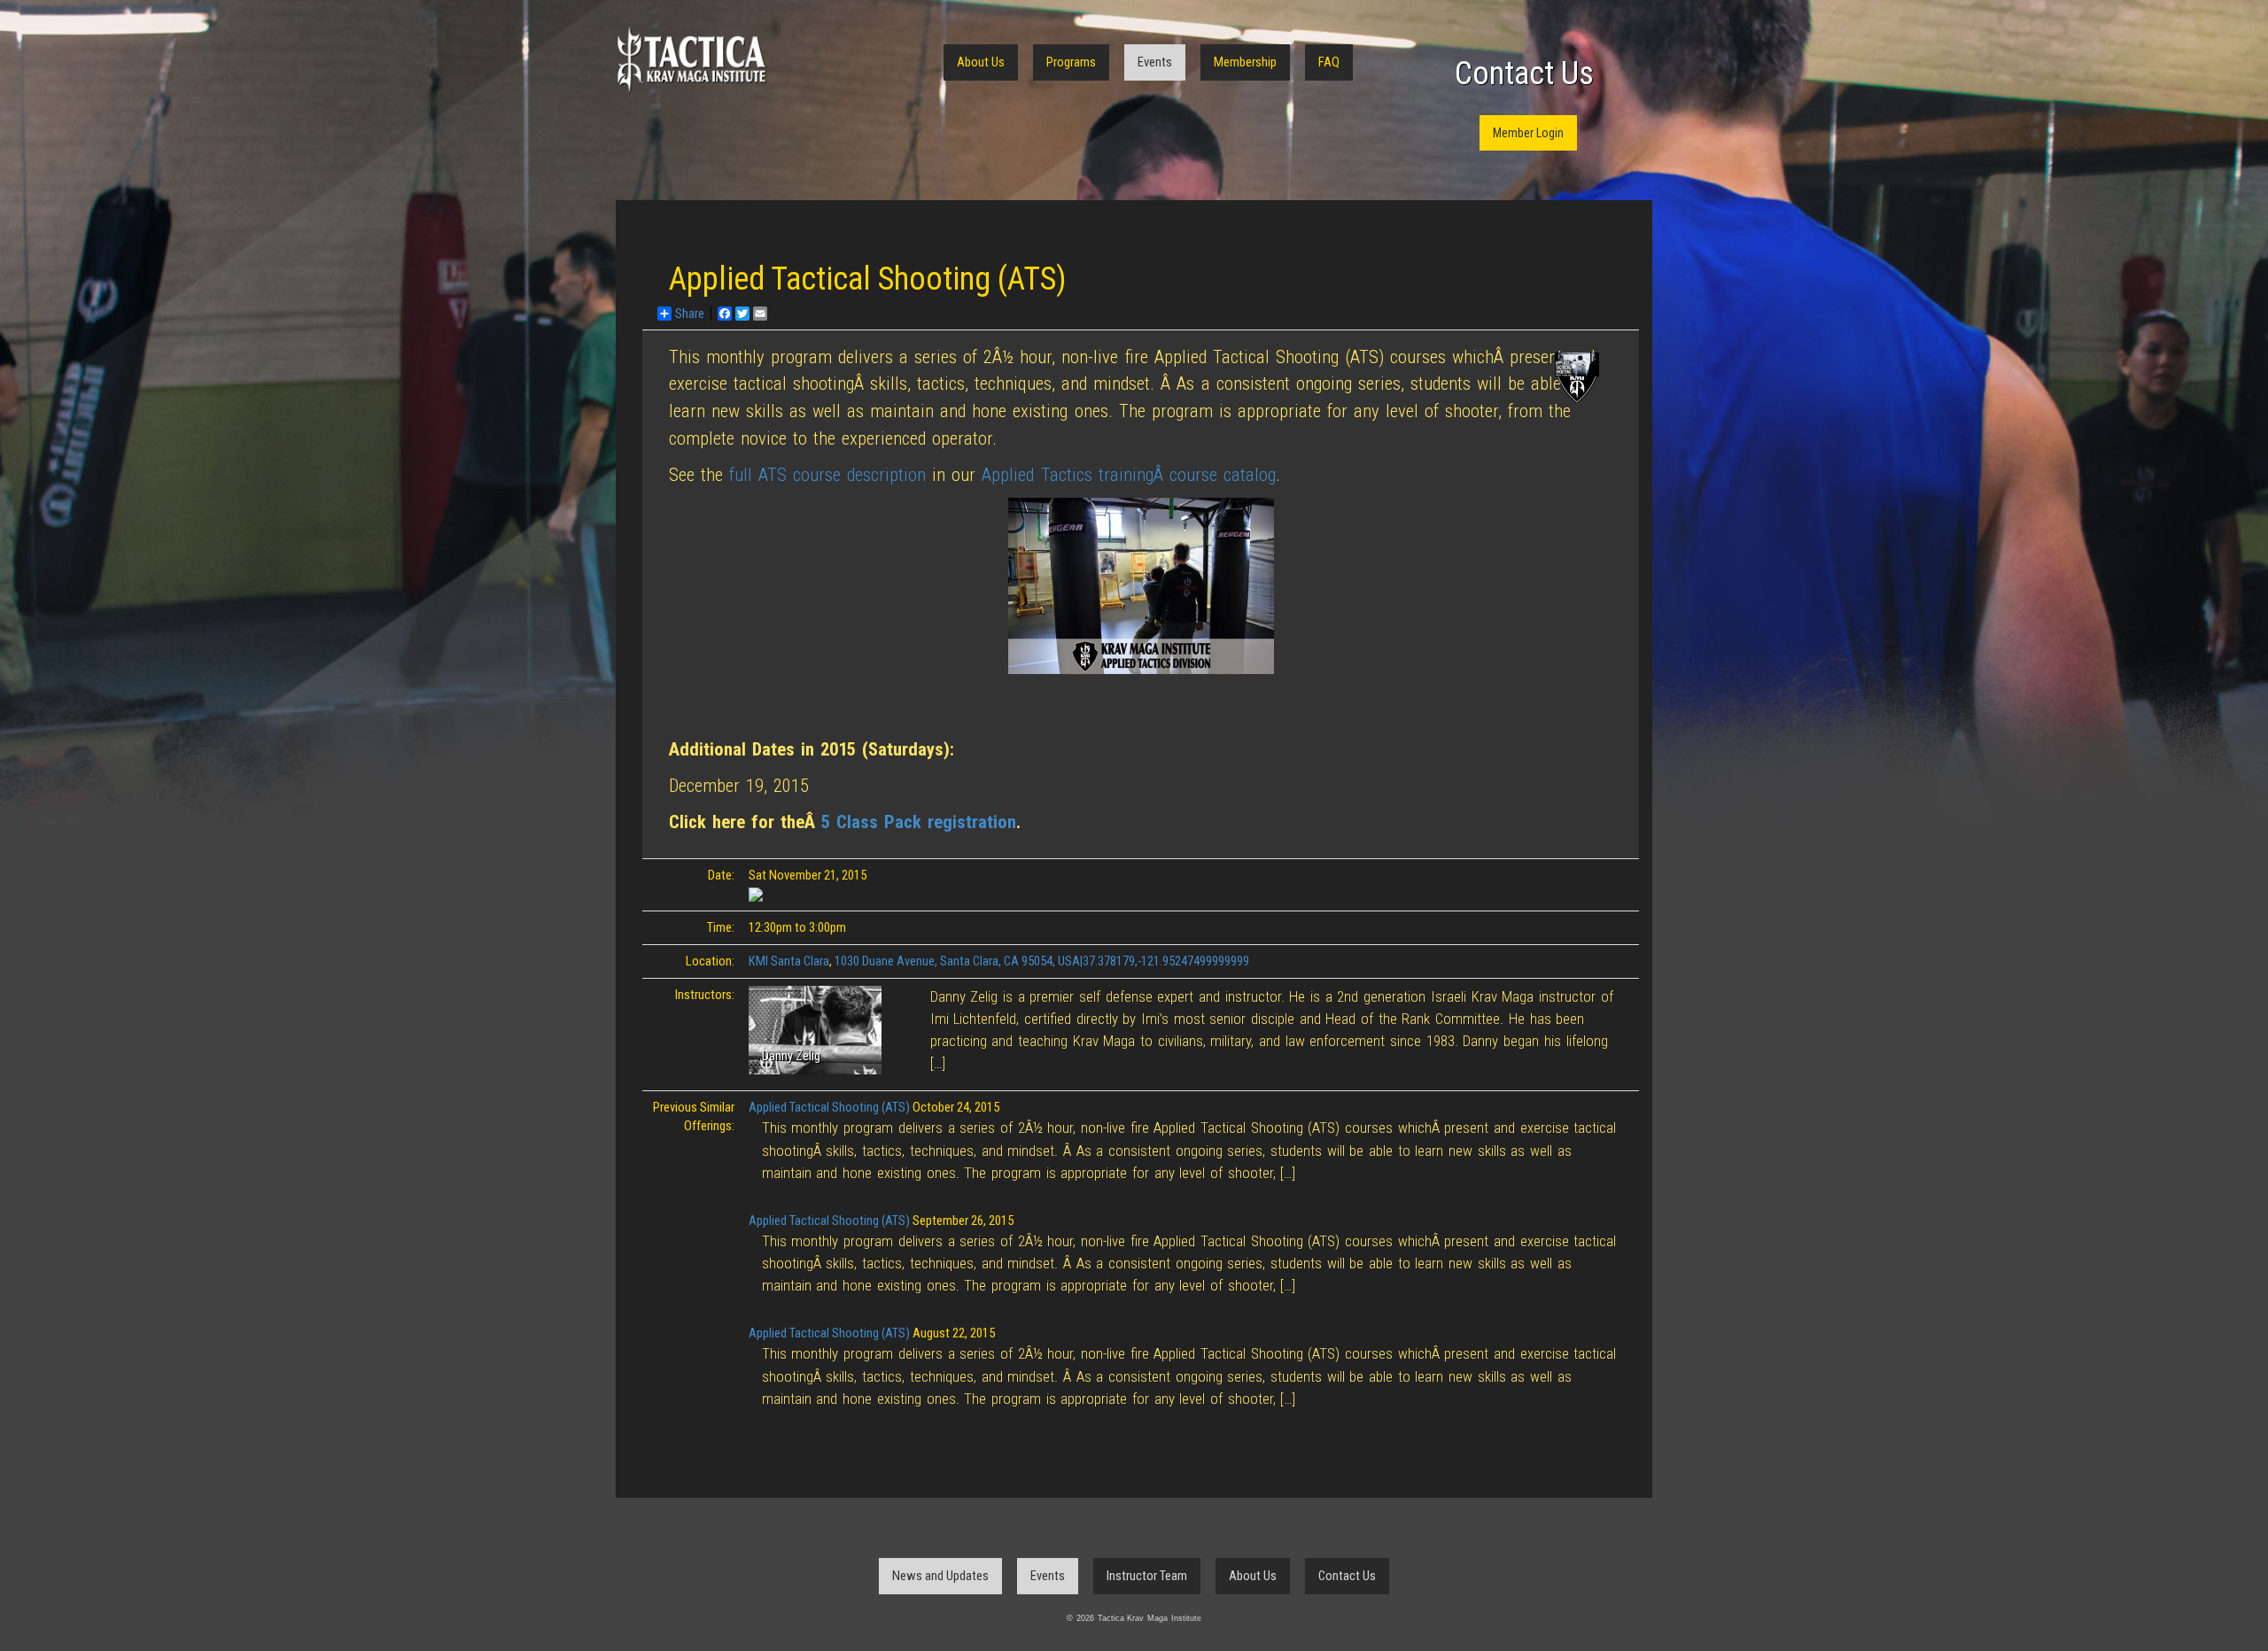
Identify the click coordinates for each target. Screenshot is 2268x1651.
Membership (1245, 62)
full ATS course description (827, 475)
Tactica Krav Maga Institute (691, 60)
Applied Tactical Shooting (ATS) (829, 1107)
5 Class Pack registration (919, 822)
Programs (1071, 62)
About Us (981, 62)
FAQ (1329, 62)
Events (1155, 62)
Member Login (1528, 133)
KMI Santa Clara (789, 961)
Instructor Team (1147, 1576)
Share (690, 314)
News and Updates (940, 1576)
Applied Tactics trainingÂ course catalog (1128, 475)
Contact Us (1524, 74)
